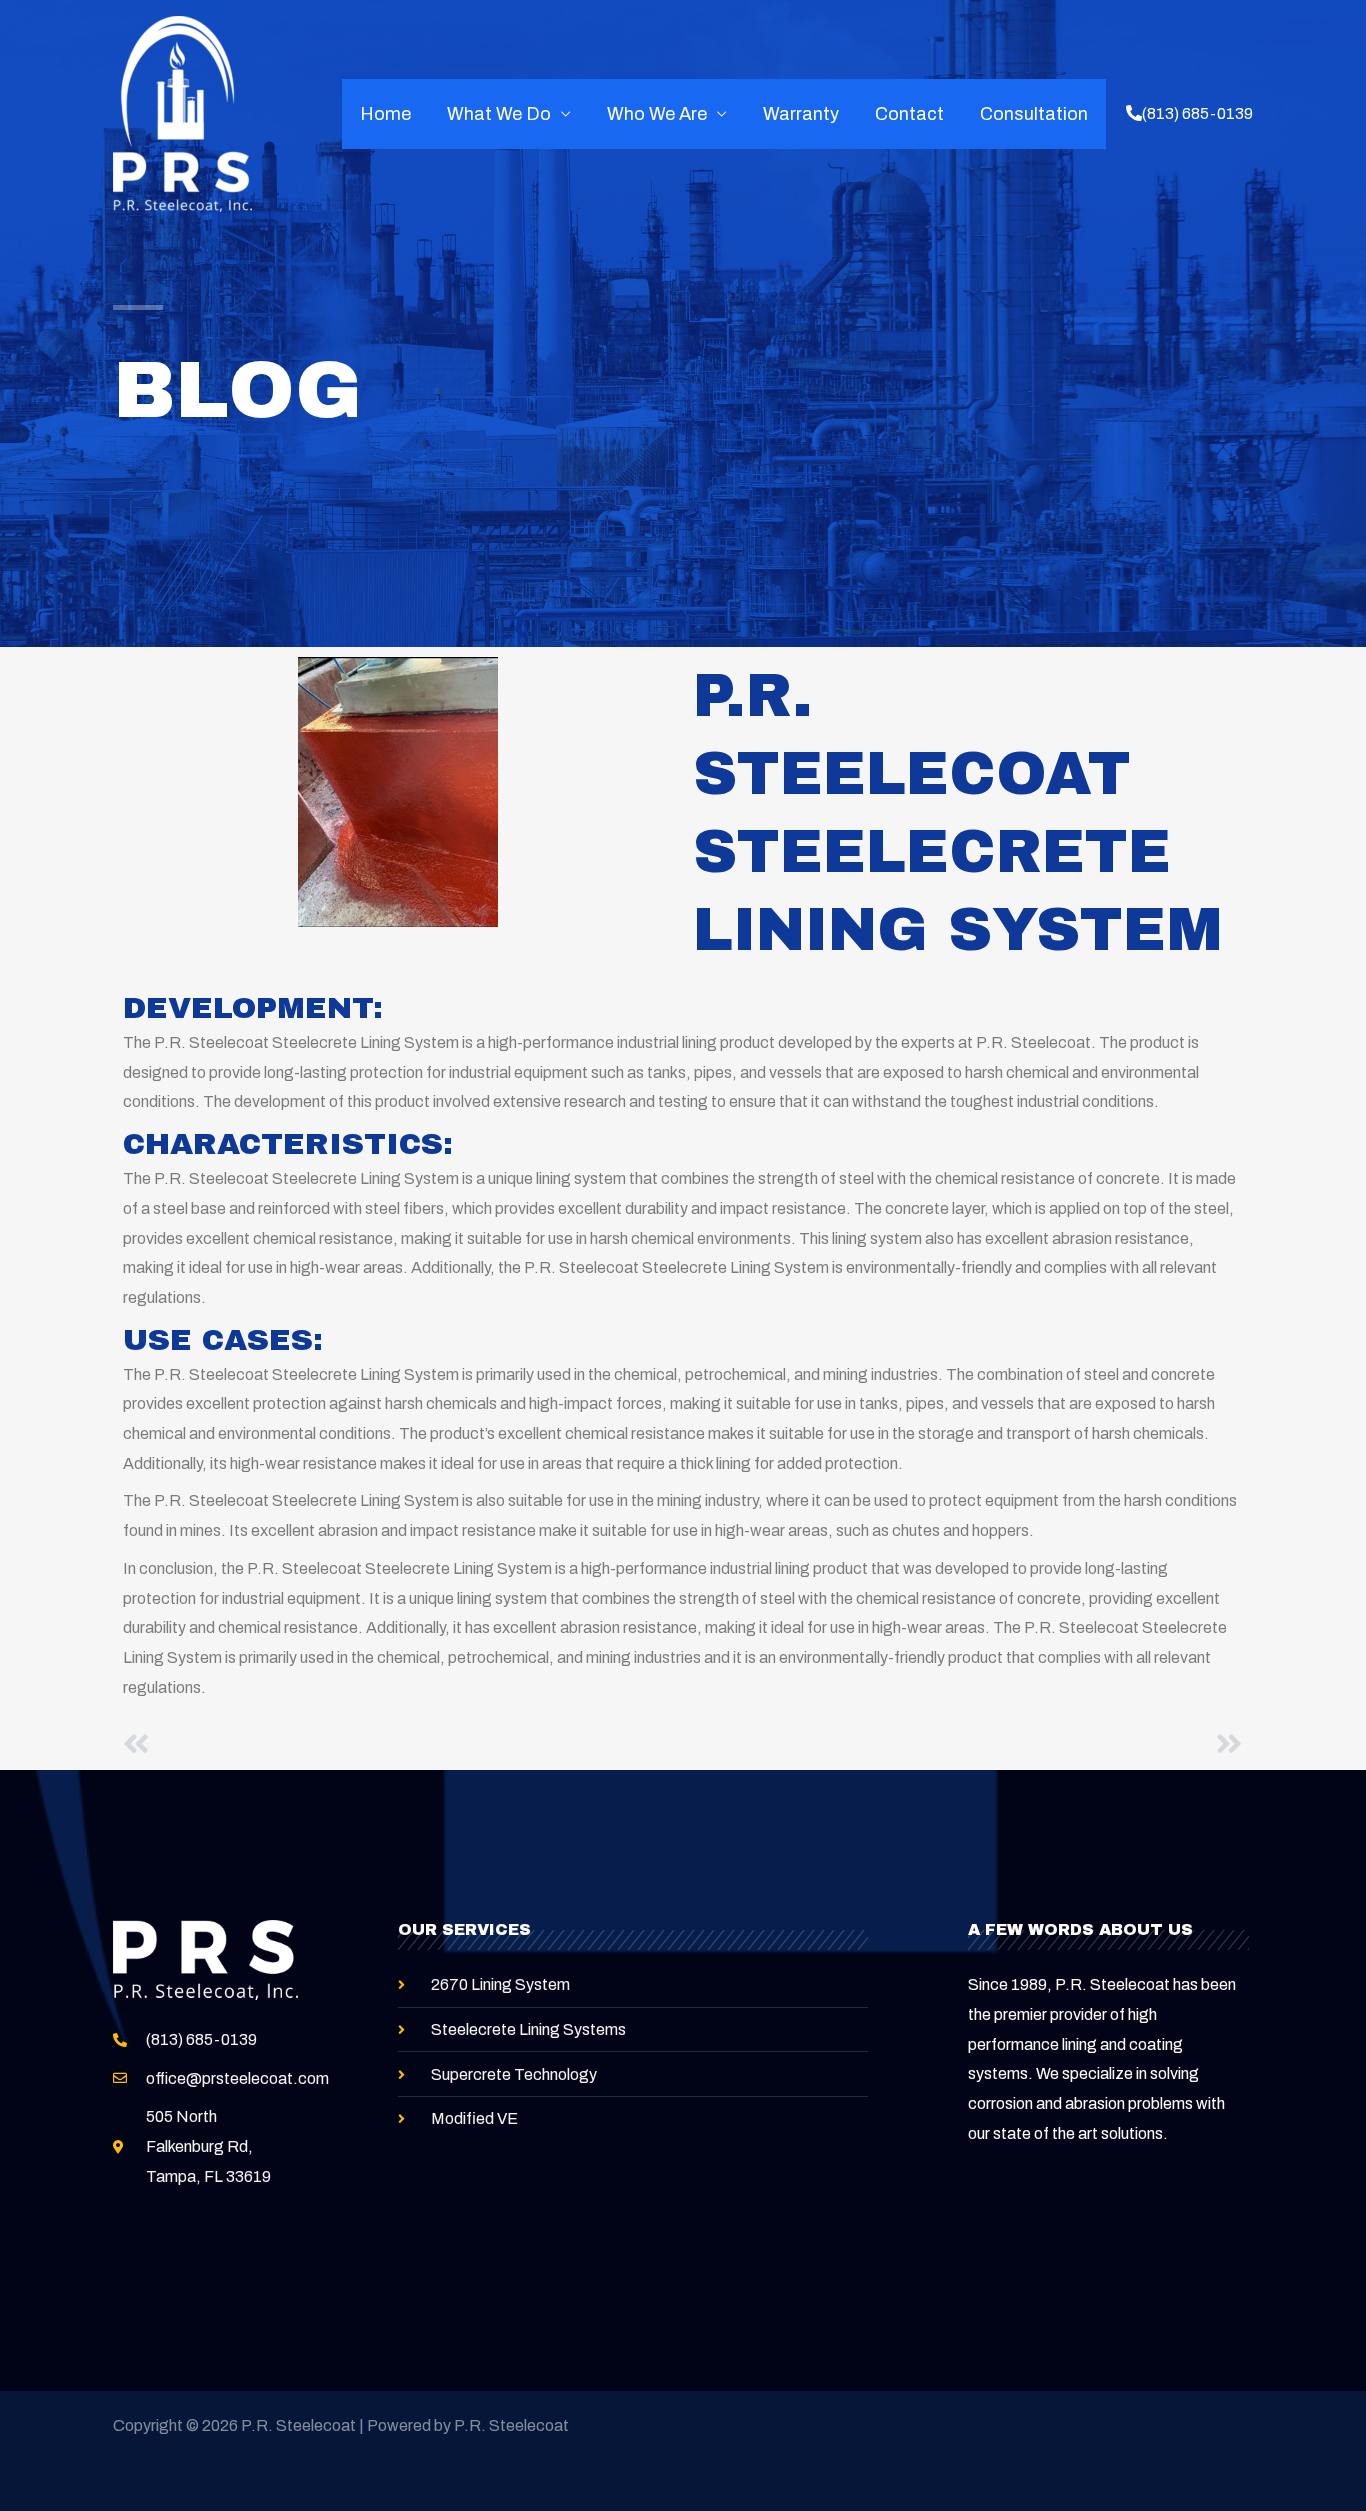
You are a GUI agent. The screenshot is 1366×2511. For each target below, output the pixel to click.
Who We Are (657, 114)
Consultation (1034, 114)
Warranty (801, 114)
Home (385, 114)
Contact (909, 114)
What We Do (499, 114)
